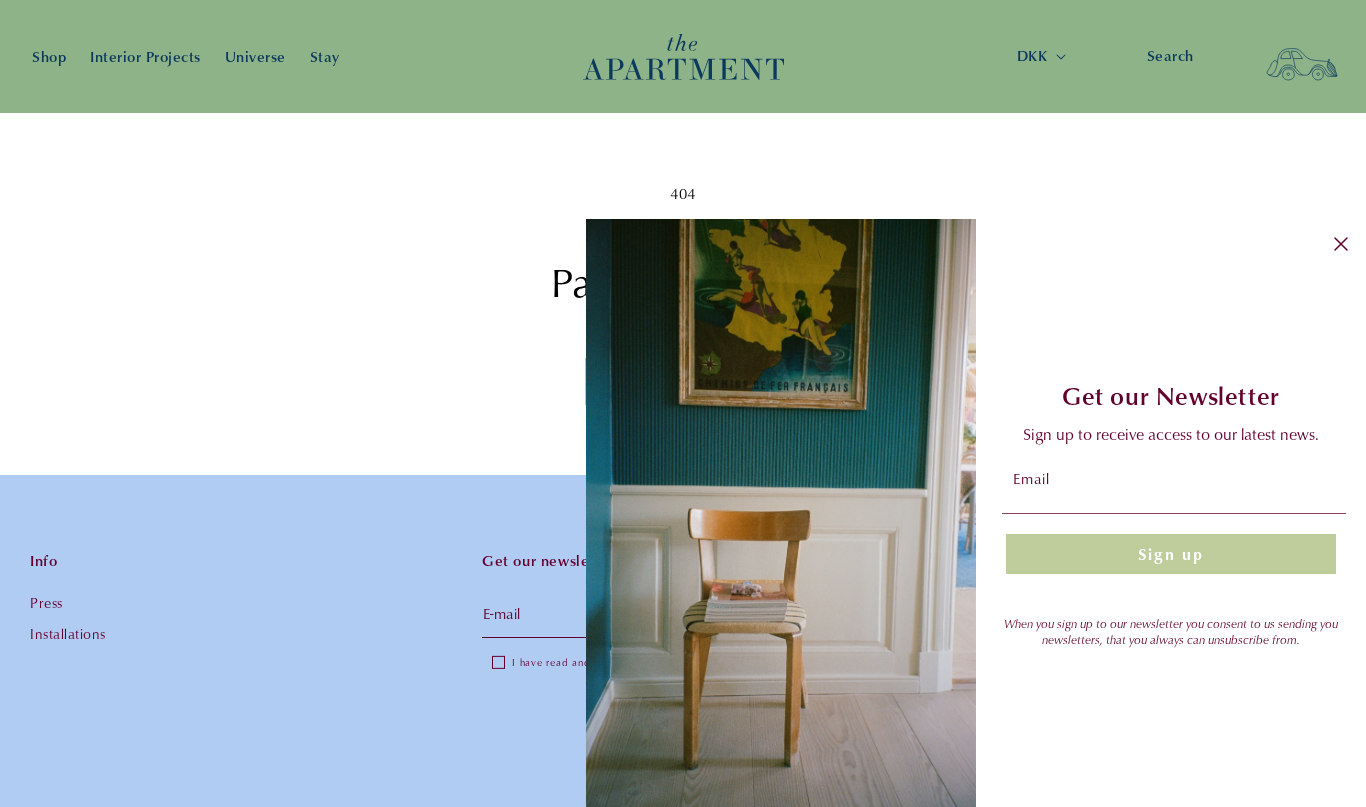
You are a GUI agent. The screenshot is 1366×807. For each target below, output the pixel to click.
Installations (68, 633)
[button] (1302, 57)
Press (46, 602)
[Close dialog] (1341, 244)
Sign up (1171, 554)
